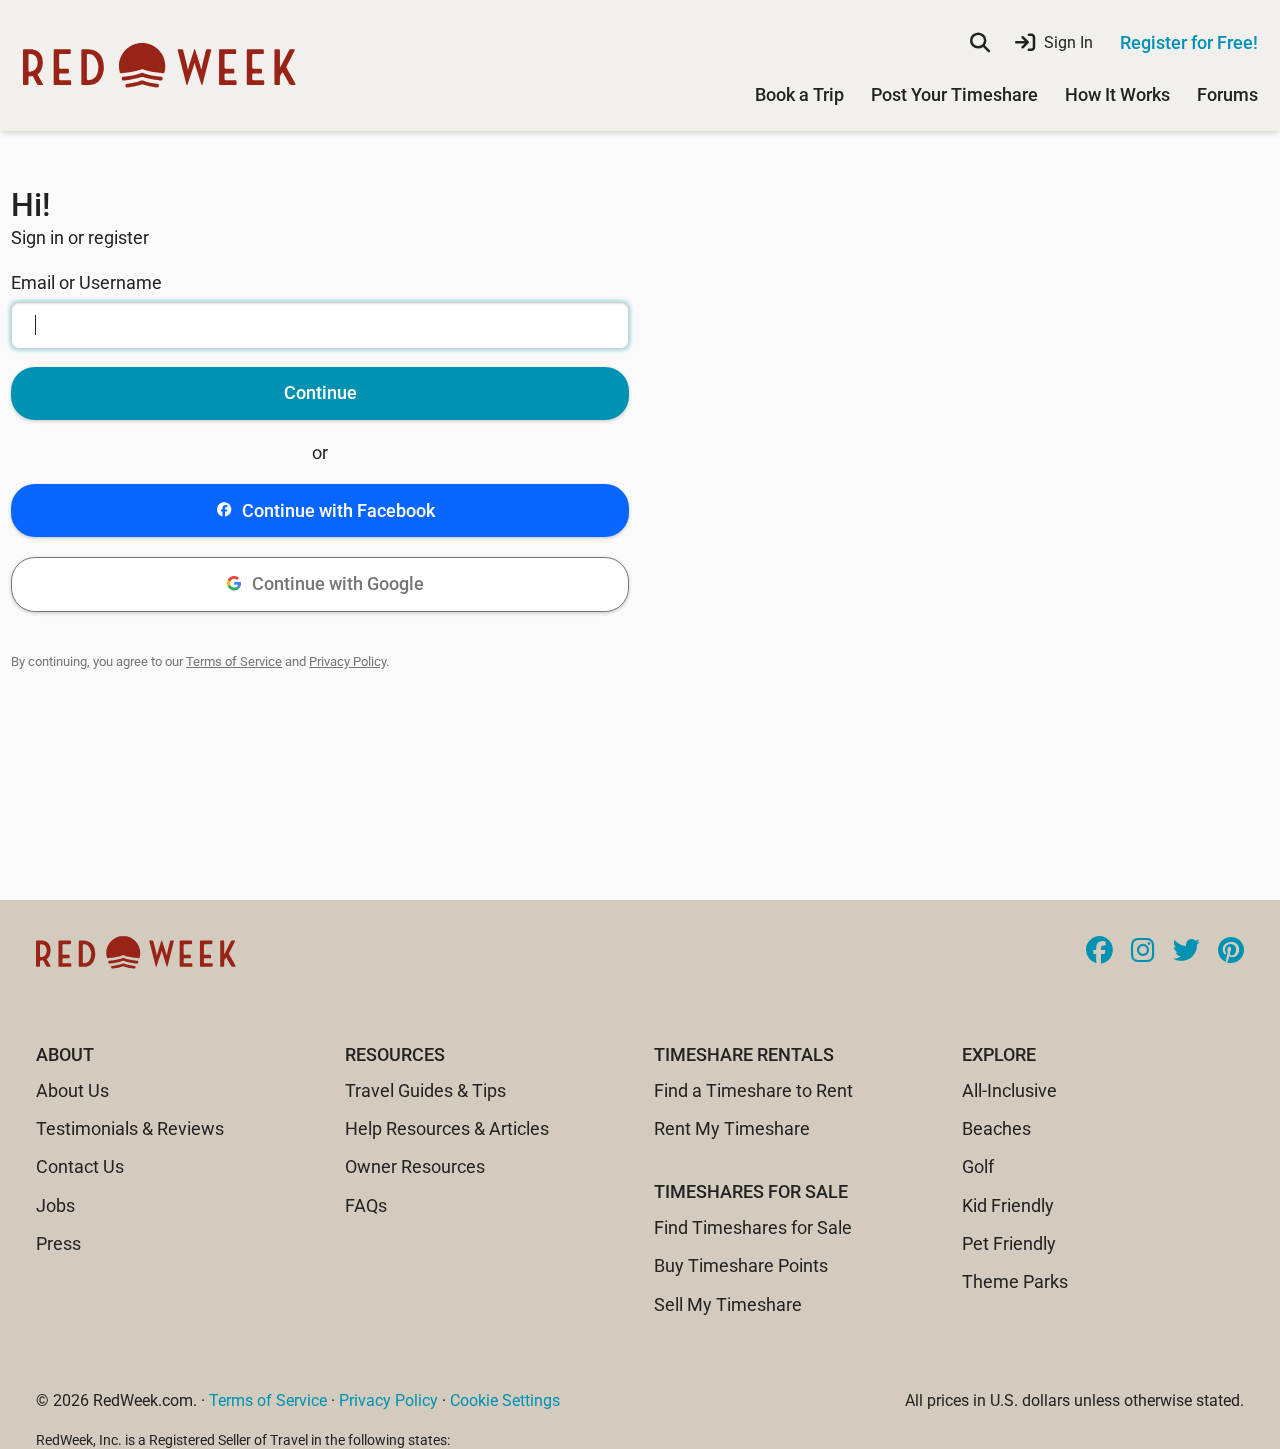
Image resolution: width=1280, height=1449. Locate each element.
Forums (1227, 94)
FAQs (366, 1205)
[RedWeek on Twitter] (1186, 952)
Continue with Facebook (338, 510)
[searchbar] (980, 43)
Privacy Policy (347, 661)
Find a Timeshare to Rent (753, 1090)
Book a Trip (799, 94)
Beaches (996, 1128)
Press (58, 1243)
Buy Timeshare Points (741, 1265)
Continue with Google (338, 583)
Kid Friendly (1008, 1205)
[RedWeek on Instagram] (1143, 952)
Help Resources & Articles (447, 1128)
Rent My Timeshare (732, 1128)
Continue (320, 392)
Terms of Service (234, 661)
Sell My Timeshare (728, 1304)
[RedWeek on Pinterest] (1231, 952)
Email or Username (86, 282)
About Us (72, 1090)
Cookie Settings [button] (505, 1400)
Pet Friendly (1009, 1243)
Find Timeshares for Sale (753, 1227)
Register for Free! (1189, 42)
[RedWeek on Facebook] (1099, 952)
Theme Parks (1015, 1281)
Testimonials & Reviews (130, 1128)
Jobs (55, 1205)
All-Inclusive (1009, 1090)
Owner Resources (415, 1166)
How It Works (1117, 94)
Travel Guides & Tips (425, 1090)
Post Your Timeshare (954, 94)
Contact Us (80, 1166)
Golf (978, 1166)
